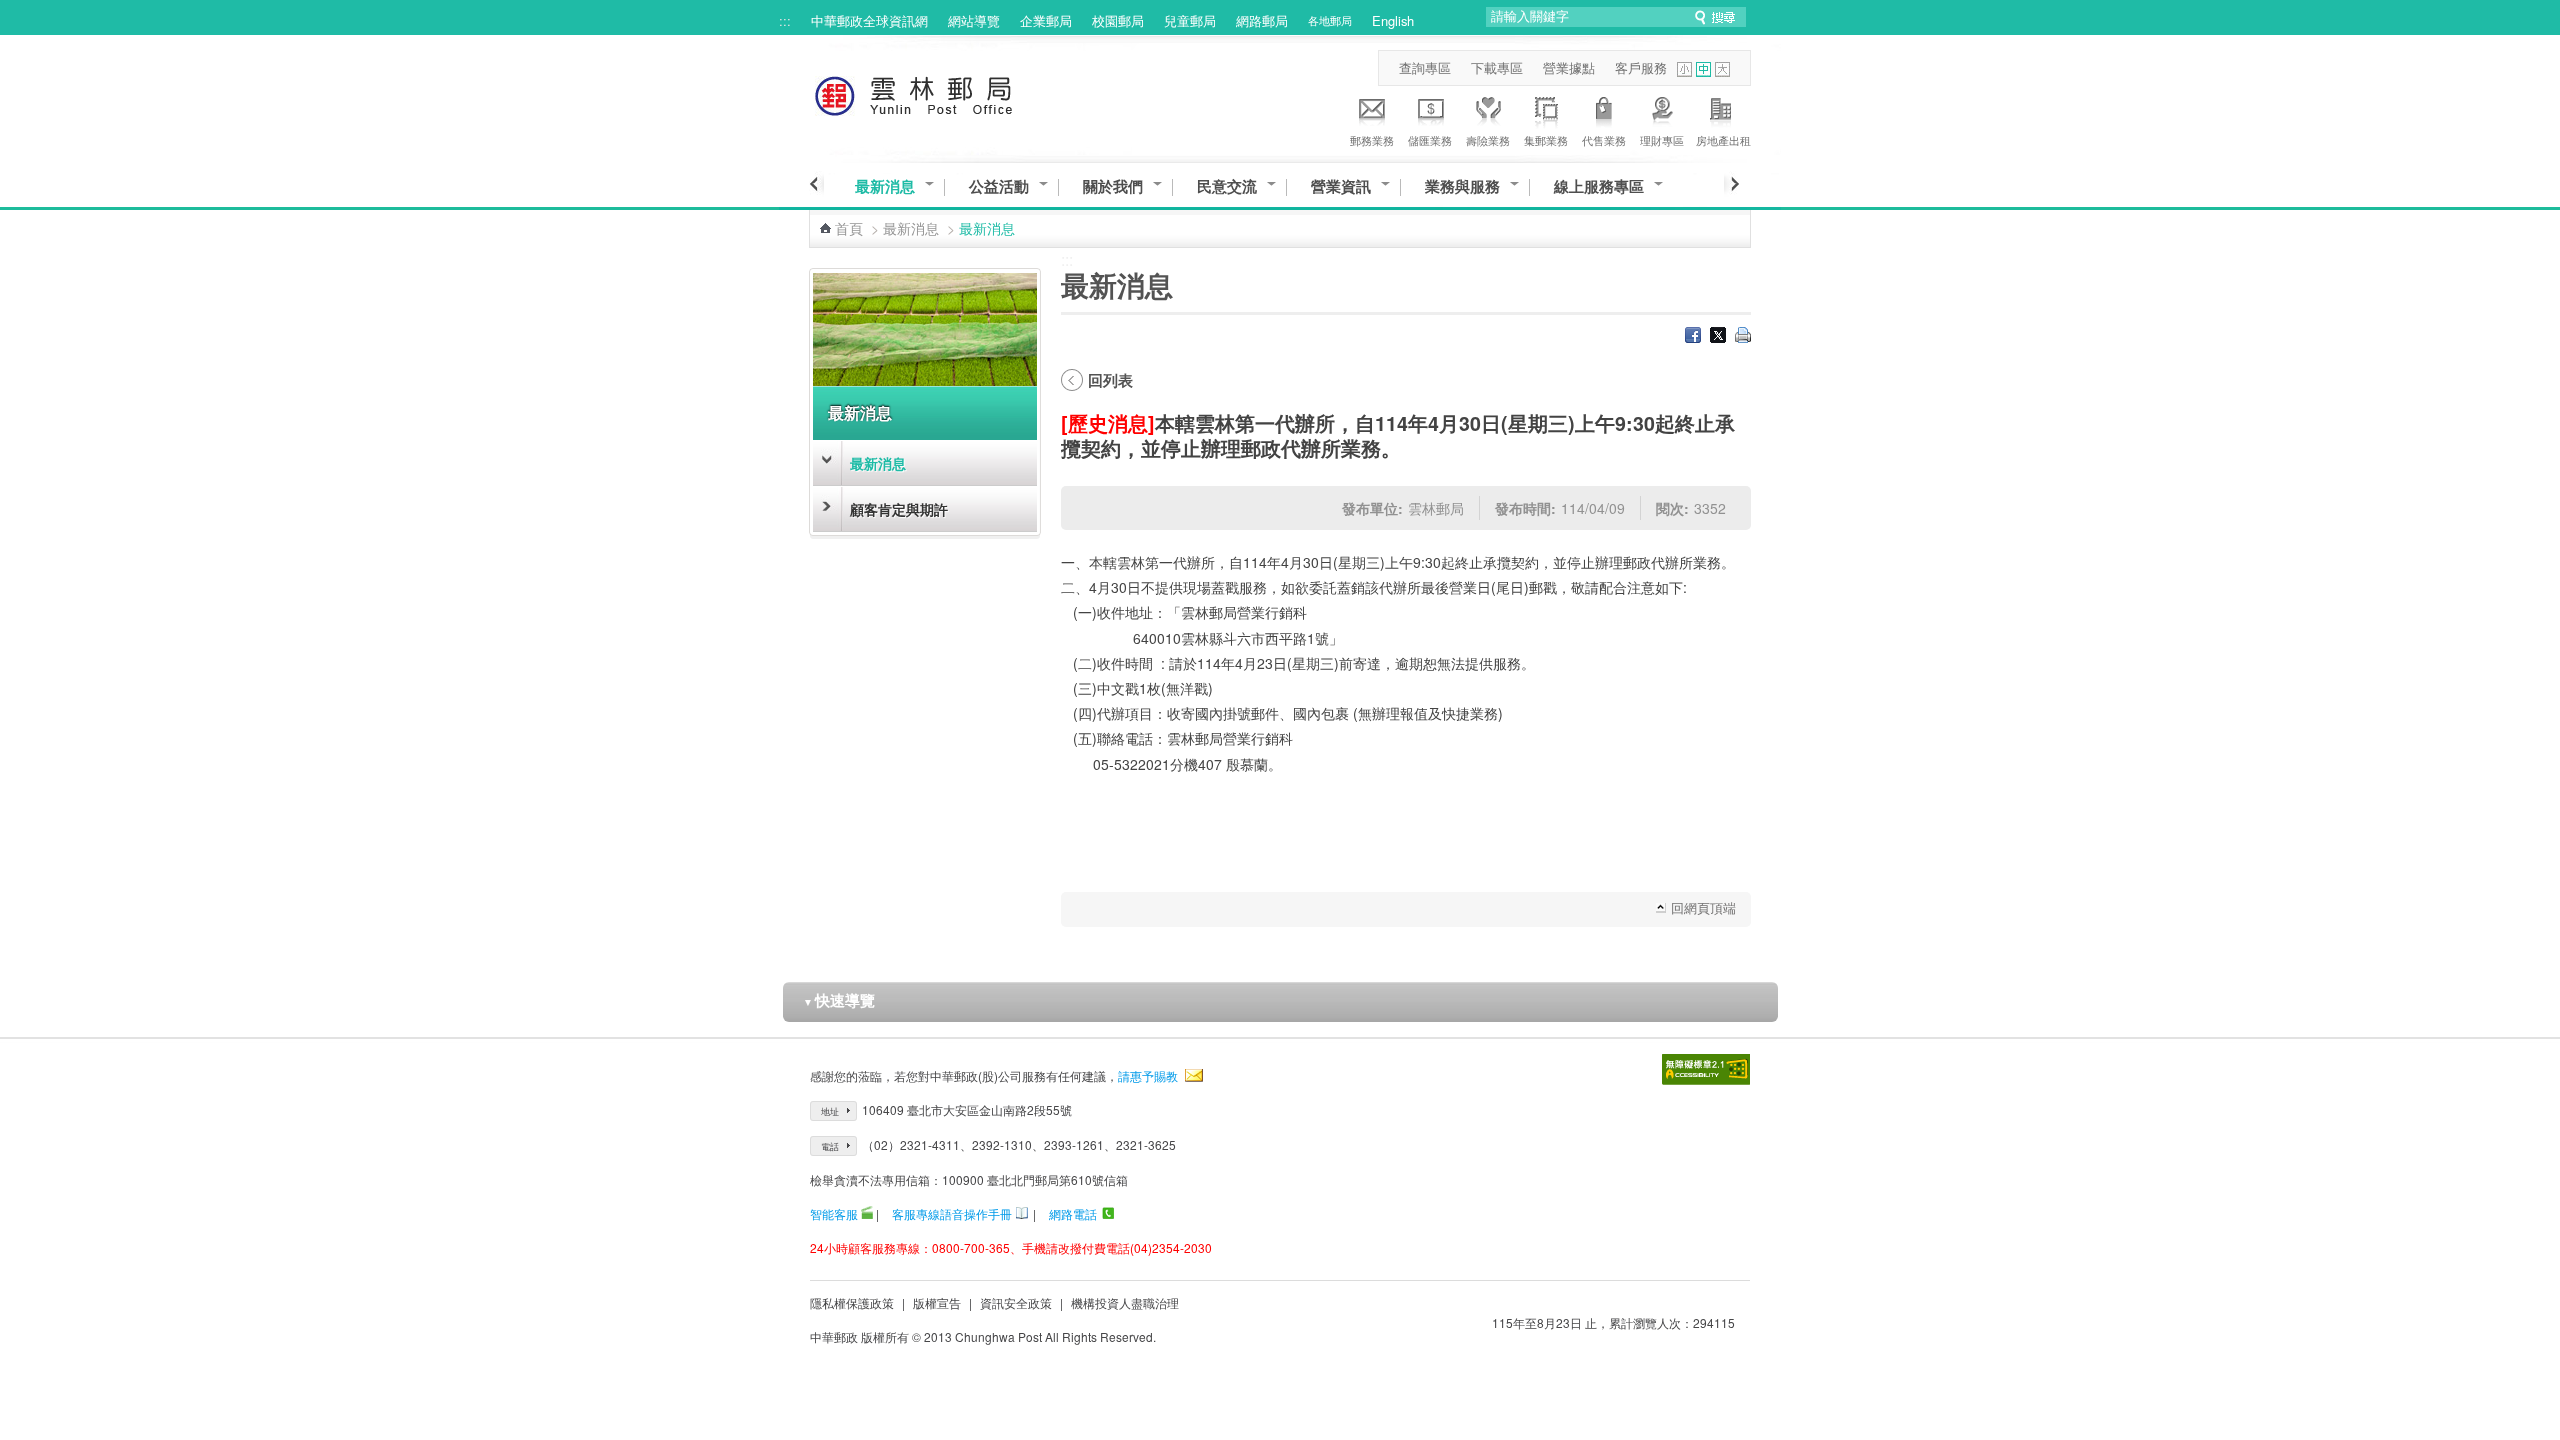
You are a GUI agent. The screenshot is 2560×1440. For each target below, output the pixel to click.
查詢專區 (1425, 67)
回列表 (1110, 380)
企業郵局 (1046, 20)
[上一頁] (816, 184)
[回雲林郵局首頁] (950, 92)
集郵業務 (1546, 140)
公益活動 (999, 186)
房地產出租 (1723, 140)
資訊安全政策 (1016, 1302)
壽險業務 (1488, 140)
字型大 (1722, 69)
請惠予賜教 (1148, 1075)
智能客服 (834, 1213)
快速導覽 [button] (839, 1000)
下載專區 (1497, 67)
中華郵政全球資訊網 (869, 20)
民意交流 (1227, 186)
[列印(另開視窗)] (1743, 337)
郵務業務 (1372, 140)
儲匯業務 (1430, 140)
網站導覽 (974, 20)
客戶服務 (1641, 67)
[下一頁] (1731, 184)
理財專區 (1662, 140)
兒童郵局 (1190, 20)
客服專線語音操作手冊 (952, 1213)
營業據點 (1569, 67)
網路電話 (1073, 1213)
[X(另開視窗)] (1718, 337)
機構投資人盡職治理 (1125, 1302)
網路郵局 (1262, 20)
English (1393, 20)
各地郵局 (1330, 20)
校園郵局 (1118, 20)
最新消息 (885, 186)
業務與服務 (1462, 186)
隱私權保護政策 (852, 1302)
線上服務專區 (1599, 186)
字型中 (1703, 69)
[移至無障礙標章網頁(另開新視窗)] (1706, 1069)
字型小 (1684, 69)
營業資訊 (1341, 186)
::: (785, 20)
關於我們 (1113, 186)
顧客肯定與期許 (899, 509)
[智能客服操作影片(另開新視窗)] (867, 1213)
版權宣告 (937, 1302)
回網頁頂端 (1703, 907)
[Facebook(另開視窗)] (1693, 337)
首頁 (849, 228)
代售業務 (1604, 140)
